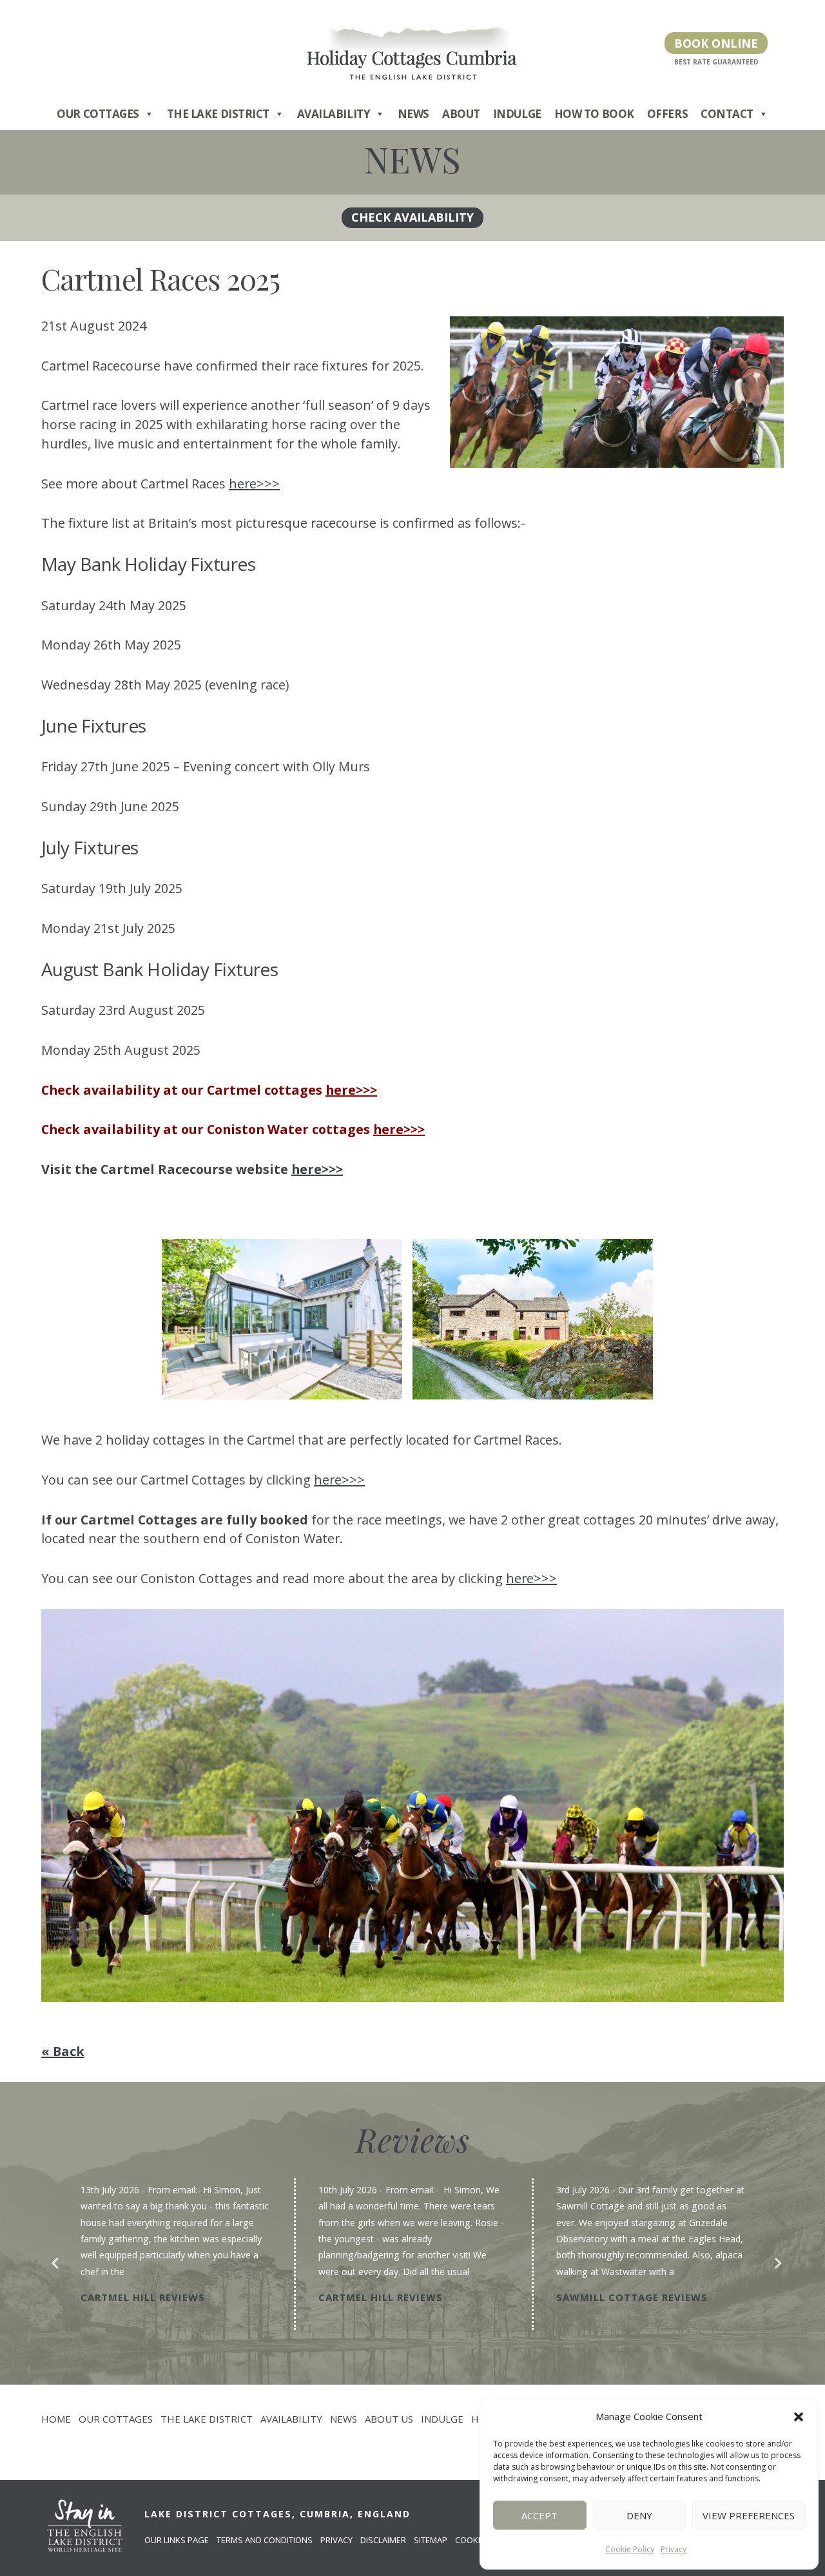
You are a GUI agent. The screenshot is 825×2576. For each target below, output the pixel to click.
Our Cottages (98, 114)
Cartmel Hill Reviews (143, 2297)
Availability (334, 114)
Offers (667, 114)
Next (774, 2260)
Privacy (674, 2549)
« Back (63, 2051)
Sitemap (431, 2540)
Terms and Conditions (265, 2540)
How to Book (594, 114)
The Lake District (218, 114)
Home (56, 2419)
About (461, 114)
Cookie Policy (630, 2549)
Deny (639, 2515)
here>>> (254, 484)
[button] (799, 2417)
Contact (727, 114)
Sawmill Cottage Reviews (632, 2297)
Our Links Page (177, 2540)
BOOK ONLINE (716, 43)
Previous (51, 2260)
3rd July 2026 (583, 2190)
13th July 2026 (110, 2190)
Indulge (517, 114)
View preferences (749, 2515)
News (413, 114)
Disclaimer (383, 2540)
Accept (539, 2515)
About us (389, 2419)
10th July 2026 (348, 2190)
